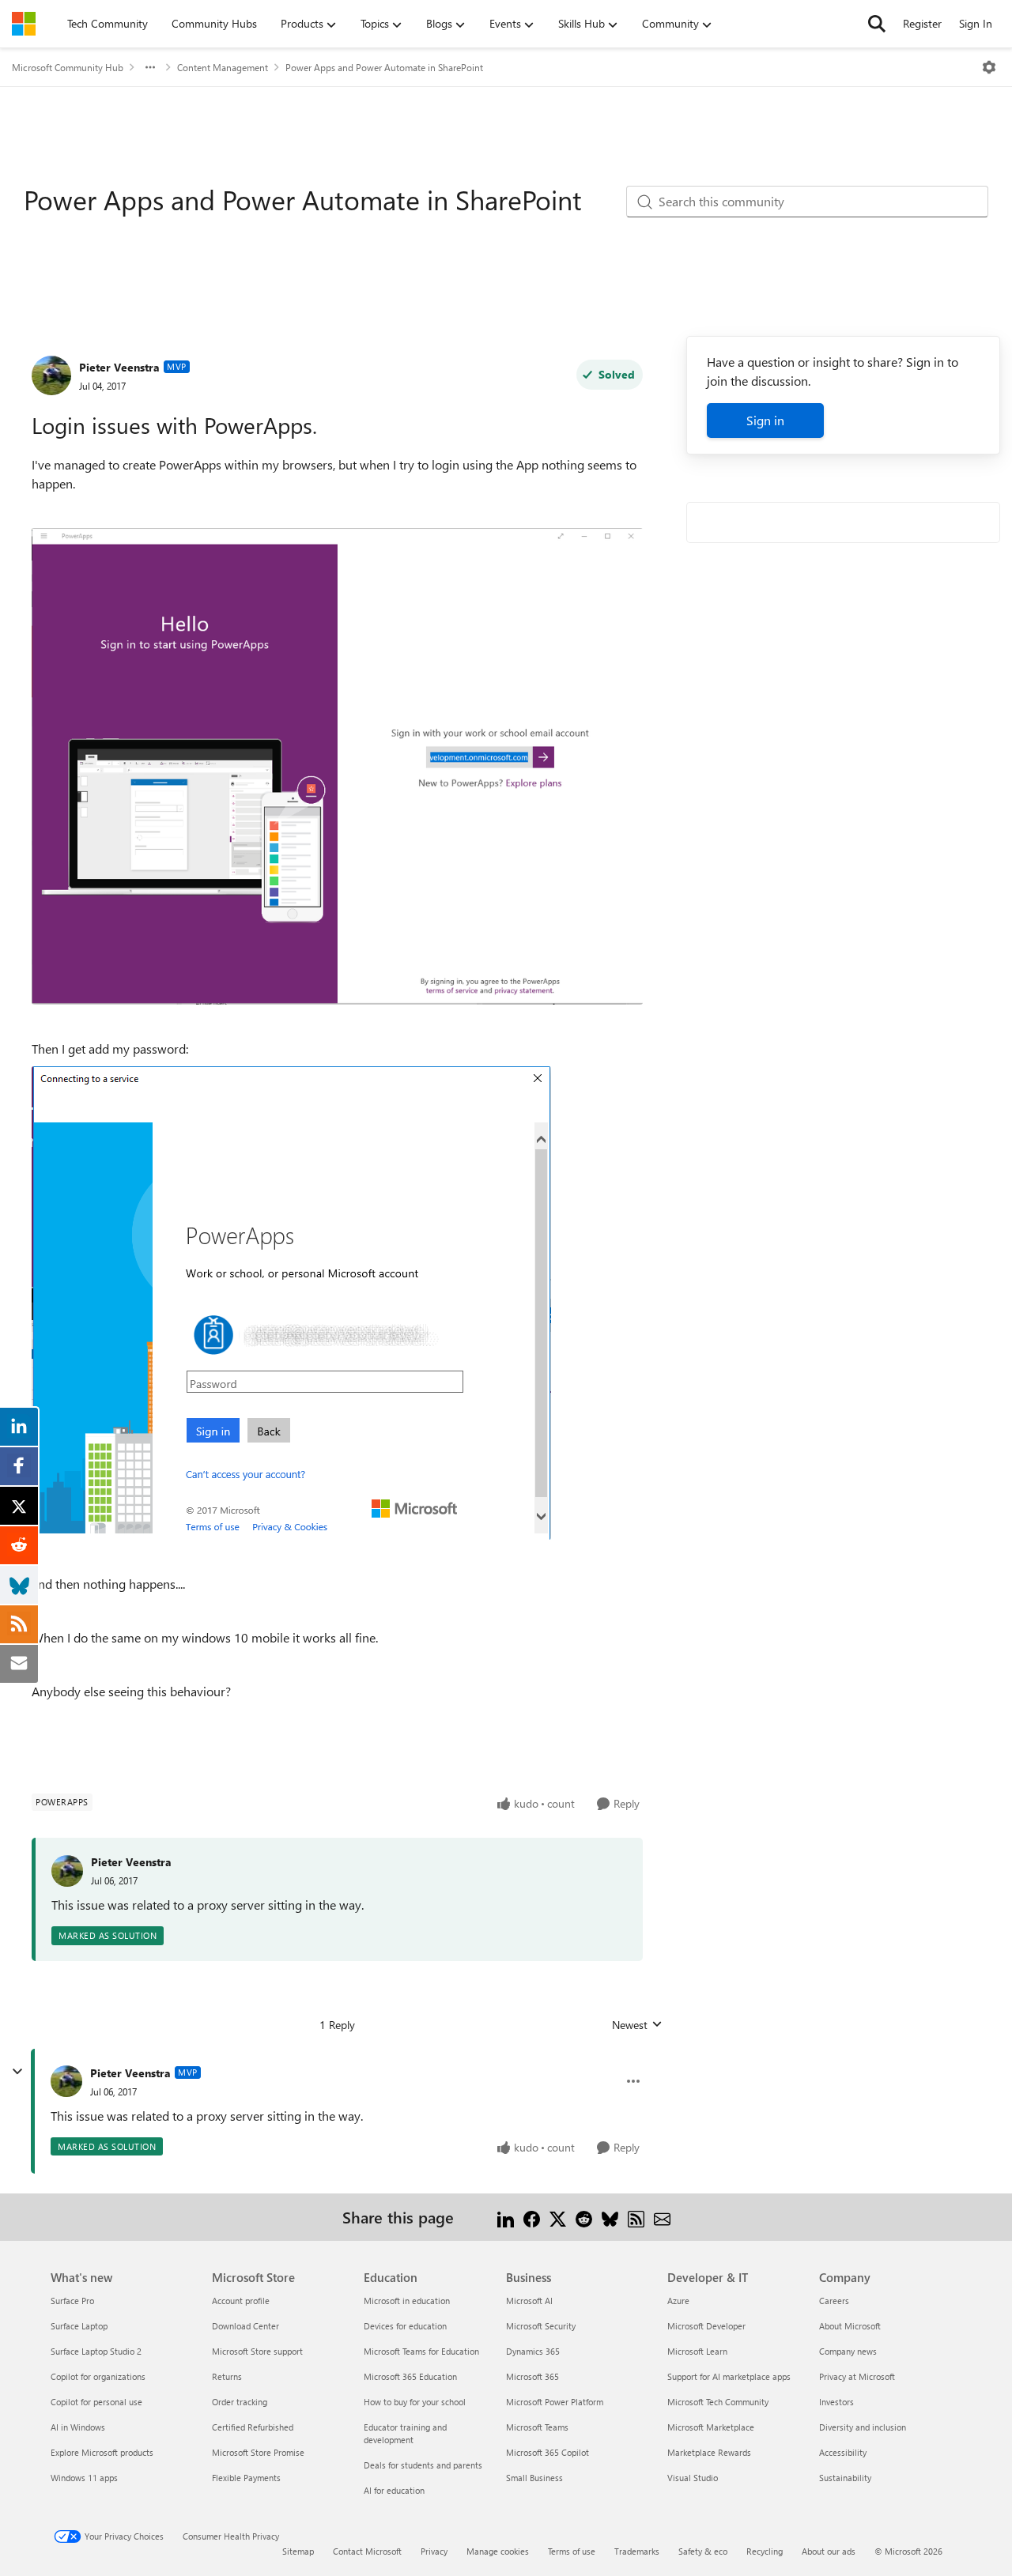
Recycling (765, 2551)
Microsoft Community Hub (68, 67)
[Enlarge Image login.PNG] (337, 766)
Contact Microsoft (367, 2551)
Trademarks (637, 2551)
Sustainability (845, 2478)
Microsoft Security (541, 2326)
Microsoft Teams (537, 2427)
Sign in (765, 420)
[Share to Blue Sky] (610, 2217)
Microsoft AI (529, 2301)
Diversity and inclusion (863, 2427)
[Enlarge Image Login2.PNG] (291, 1303)
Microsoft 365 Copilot (548, 2452)
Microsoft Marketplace (711, 2427)
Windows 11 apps (84, 2478)
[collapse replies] (17, 2072)
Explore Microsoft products (102, 2452)
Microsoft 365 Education (410, 2376)
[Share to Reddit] (584, 2217)
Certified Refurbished (253, 2427)
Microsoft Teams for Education (421, 2351)
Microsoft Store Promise (258, 2452)
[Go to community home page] (24, 24)
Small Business (534, 2478)
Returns (227, 2376)
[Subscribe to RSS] (636, 2217)
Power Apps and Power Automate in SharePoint (384, 67)
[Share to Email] (662, 2217)
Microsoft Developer (706, 2326)
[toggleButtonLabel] (989, 67)
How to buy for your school (415, 2402)
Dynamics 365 (533, 2351)
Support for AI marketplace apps (729, 2376)
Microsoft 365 (532, 2376)
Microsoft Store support (257, 2351)
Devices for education (405, 2326)
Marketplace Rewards (709, 2452)
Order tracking (240, 2402)
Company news (848, 2351)
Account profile (241, 2301)
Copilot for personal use (96, 2402)
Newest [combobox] (637, 2025)
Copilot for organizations (98, 2376)
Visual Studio (693, 2478)
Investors (836, 2402)
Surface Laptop (79, 2326)
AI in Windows (78, 2427)
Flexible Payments (246, 2478)
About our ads (829, 2551)
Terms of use (572, 2551)
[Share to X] (558, 2217)
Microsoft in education (407, 2301)
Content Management (223, 67)
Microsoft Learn (697, 2351)
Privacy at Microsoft (857, 2376)
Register (922, 23)
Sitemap (298, 2551)
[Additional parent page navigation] (150, 67)
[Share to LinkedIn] (506, 2217)
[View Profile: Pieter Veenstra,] (67, 1871)
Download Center (245, 2326)
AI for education (394, 2490)
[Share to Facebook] (532, 2217)
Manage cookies (498, 2551)
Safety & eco (703, 2551)
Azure (678, 2301)
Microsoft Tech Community (718, 2402)
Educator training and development (405, 2433)
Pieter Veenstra (119, 367)
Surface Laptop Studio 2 (96, 2351)
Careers (834, 2301)
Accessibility (843, 2452)
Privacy (434, 2551)
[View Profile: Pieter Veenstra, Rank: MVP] (51, 375)
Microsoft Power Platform (555, 2402)
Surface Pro (72, 2301)
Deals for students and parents (423, 2465)
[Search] (877, 24)
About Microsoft (850, 2326)
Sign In (976, 23)
